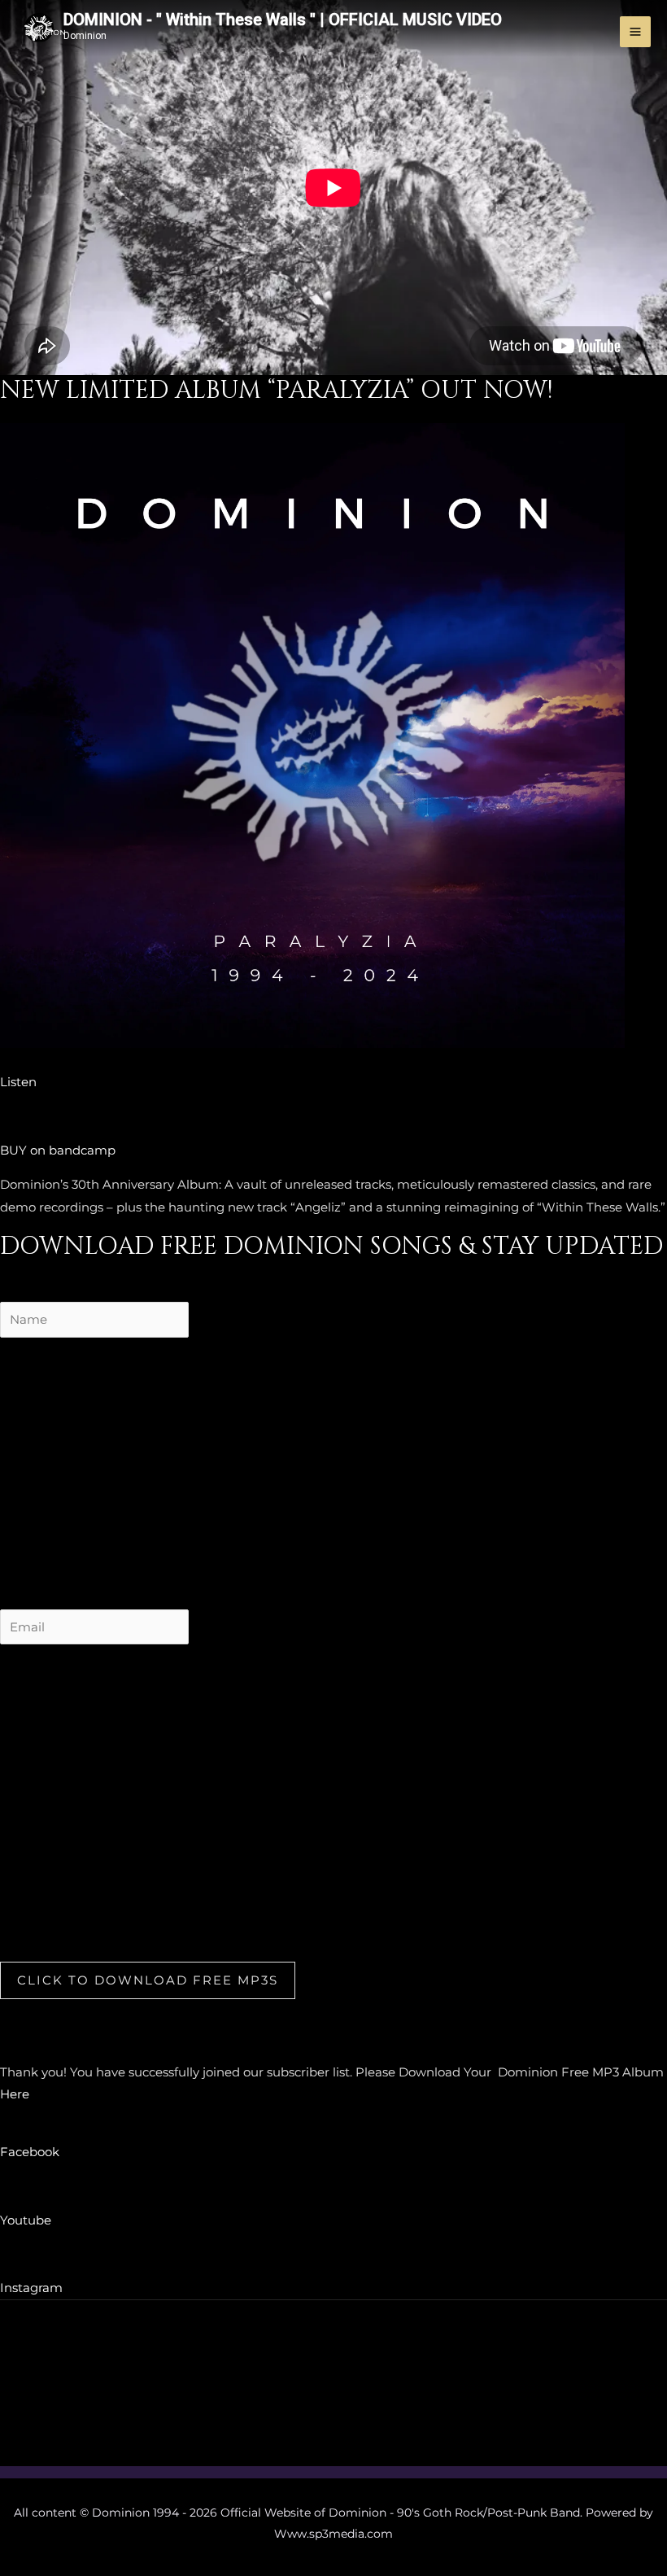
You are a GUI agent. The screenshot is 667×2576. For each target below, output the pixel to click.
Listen (18, 1082)
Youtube (26, 2220)
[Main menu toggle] (636, 32)
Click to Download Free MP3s (148, 1980)
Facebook (30, 2152)
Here (15, 2094)
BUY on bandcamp (58, 1150)
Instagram (31, 2288)
